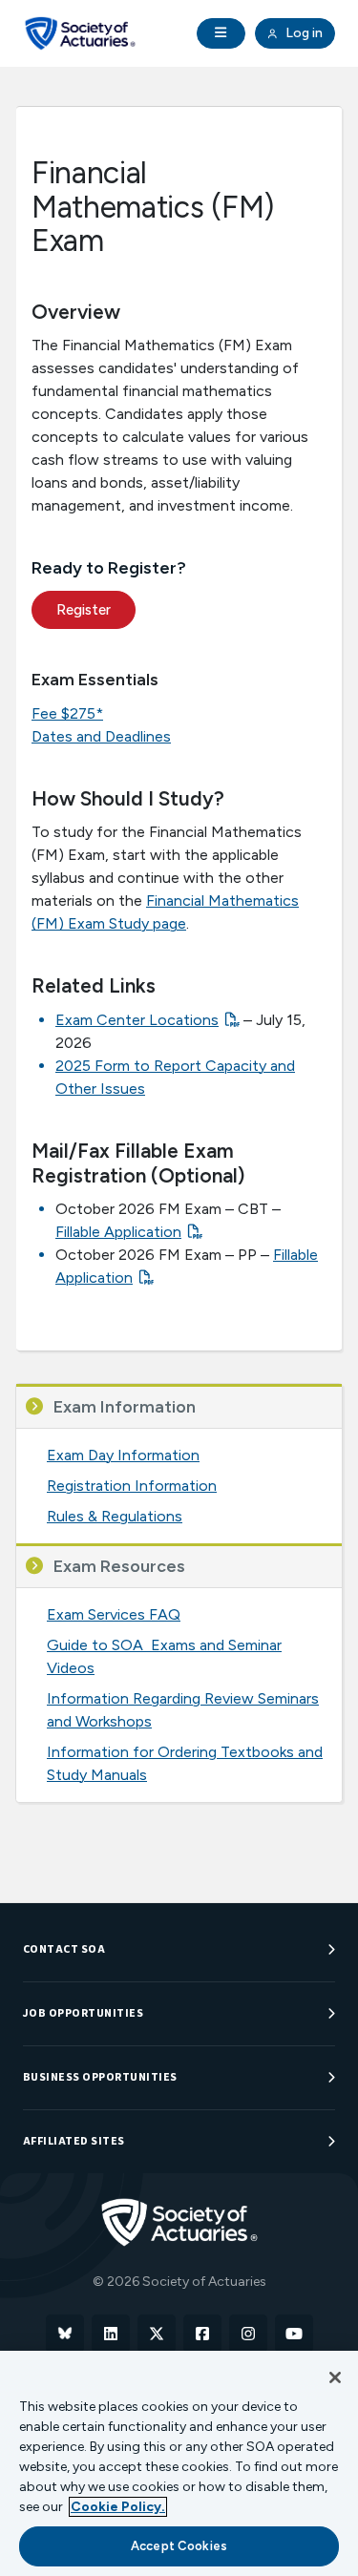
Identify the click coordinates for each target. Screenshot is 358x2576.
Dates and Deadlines (101, 736)
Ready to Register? (109, 568)
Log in (303, 33)
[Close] (335, 2377)
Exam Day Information (123, 1455)
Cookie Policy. (118, 2507)
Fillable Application (118, 1232)
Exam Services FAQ (114, 1614)
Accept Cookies (179, 2546)
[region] (179, 2463)
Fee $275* (67, 713)
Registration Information (132, 1486)
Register (84, 610)
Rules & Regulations (115, 1516)
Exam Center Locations (137, 1020)
